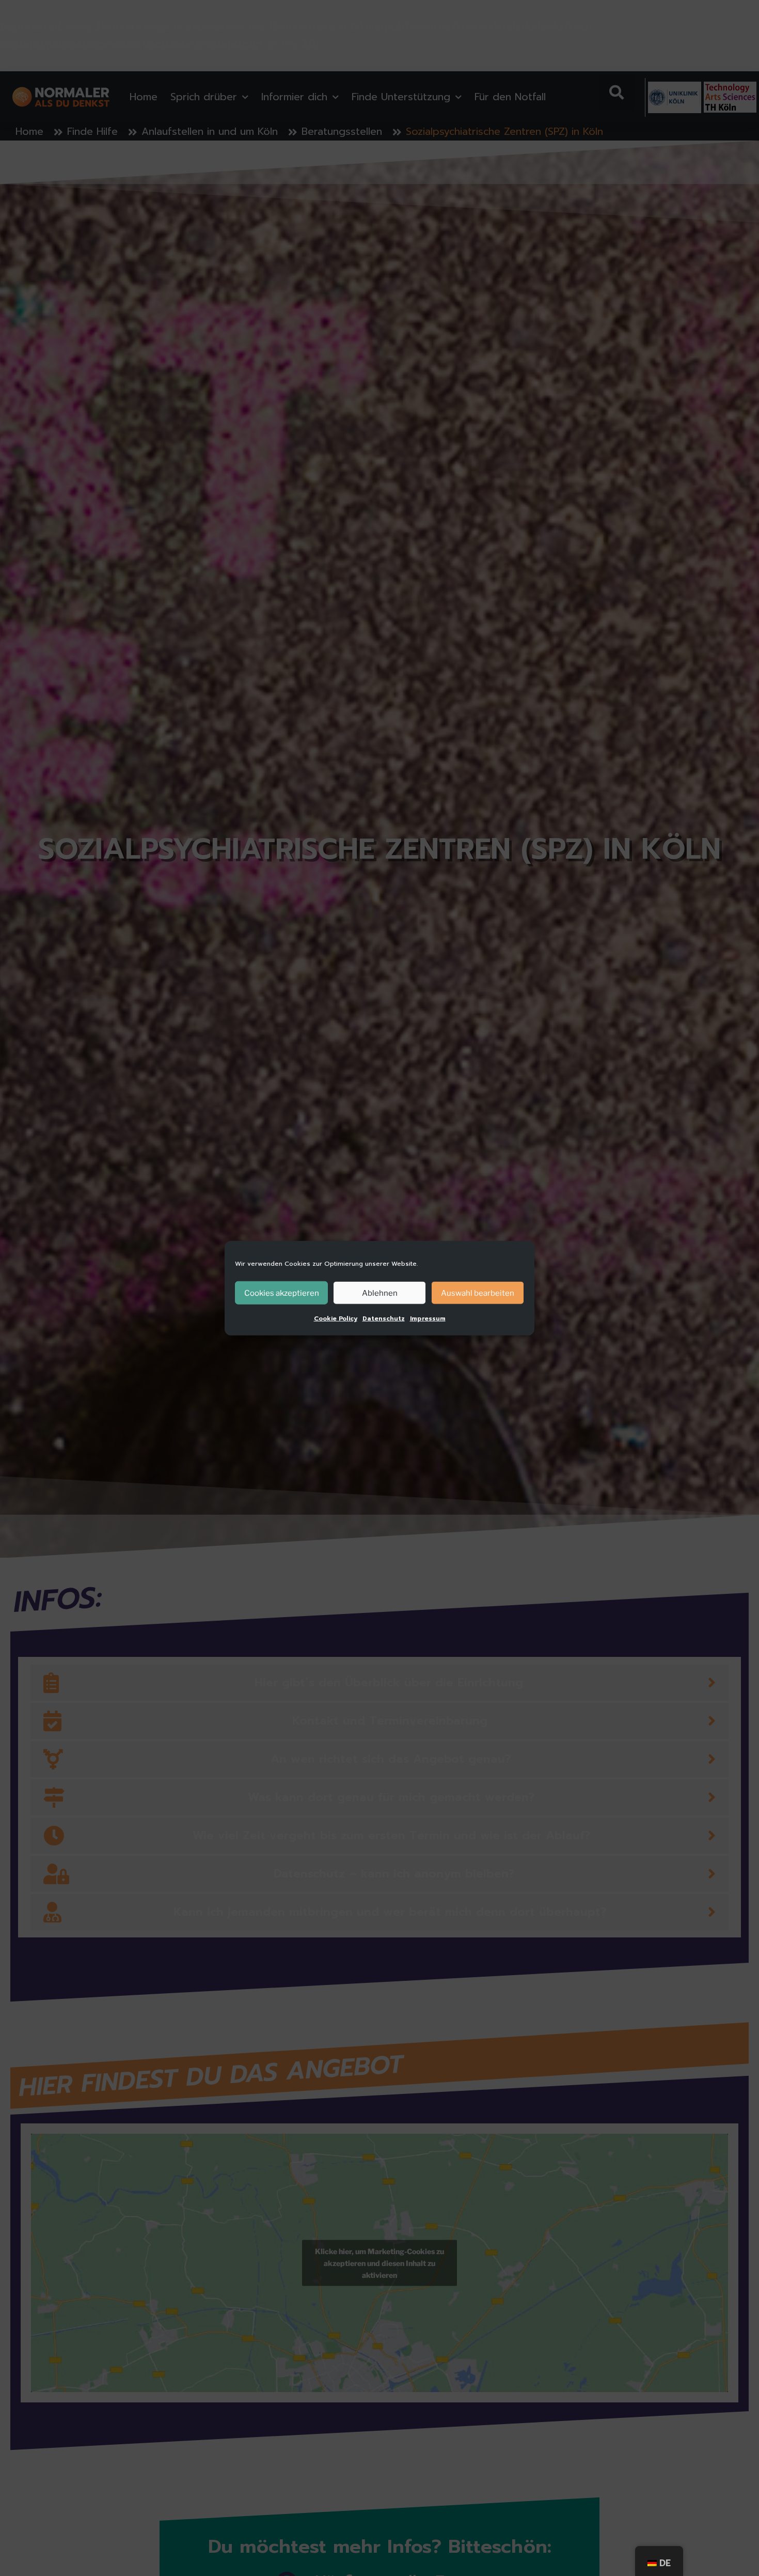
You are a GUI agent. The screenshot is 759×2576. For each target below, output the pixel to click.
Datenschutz (384, 1318)
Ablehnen (380, 1293)
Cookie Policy (336, 1318)
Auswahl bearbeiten (478, 1293)
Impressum (428, 1318)
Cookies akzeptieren (282, 1293)
